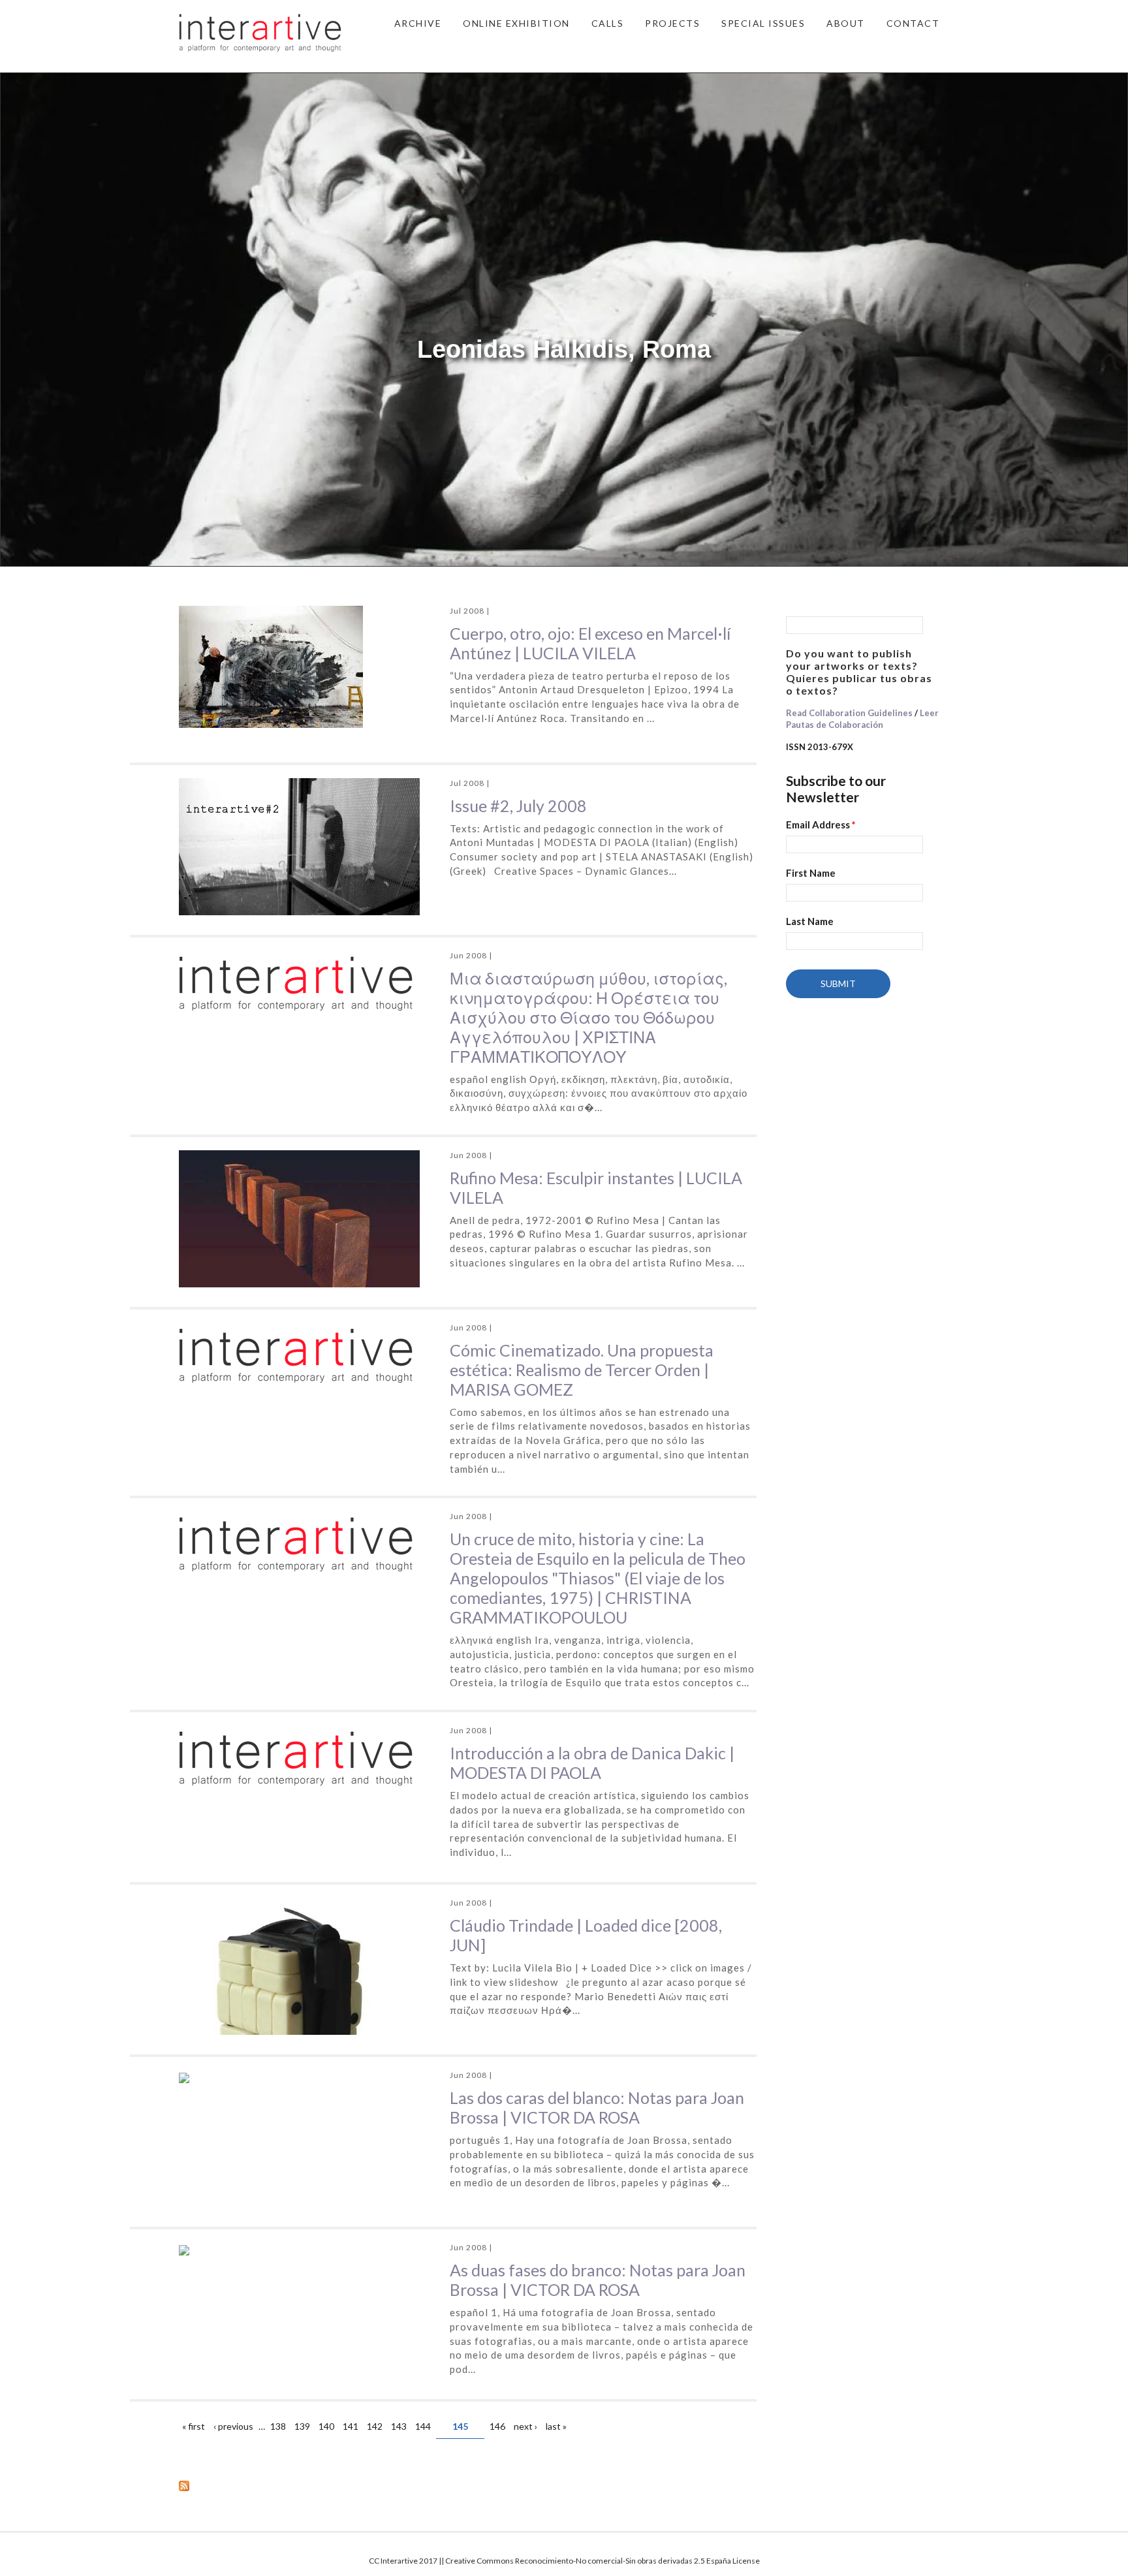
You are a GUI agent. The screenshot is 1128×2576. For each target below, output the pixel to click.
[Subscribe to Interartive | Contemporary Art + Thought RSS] (468, 2485)
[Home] (260, 31)
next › (525, 2426)
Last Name (810, 921)
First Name (811, 873)
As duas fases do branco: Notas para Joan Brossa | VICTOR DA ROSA (598, 2280)
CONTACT (913, 23)
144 (423, 2426)
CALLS (608, 23)
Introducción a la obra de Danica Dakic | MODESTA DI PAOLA (592, 1763)
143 (399, 2426)
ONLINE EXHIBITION (516, 23)
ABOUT (846, 23)
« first (194, 2426)
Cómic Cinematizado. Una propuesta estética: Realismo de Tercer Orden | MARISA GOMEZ (582, 1370)
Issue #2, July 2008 (518, 806)
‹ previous (233, 2426)
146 (497, 2426)
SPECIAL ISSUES (763, 23)
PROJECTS (672, 23)
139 (302, 2426)
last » (556, 2426)
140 (326, 2426)
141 (351, 2426)
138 (278, 2426)
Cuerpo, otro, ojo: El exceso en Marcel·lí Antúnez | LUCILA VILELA (590, 643)
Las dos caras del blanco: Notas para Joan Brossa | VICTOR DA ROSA (597, 2107)
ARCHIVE (418, 23)
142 (375, 2426)
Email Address (821, 825)
